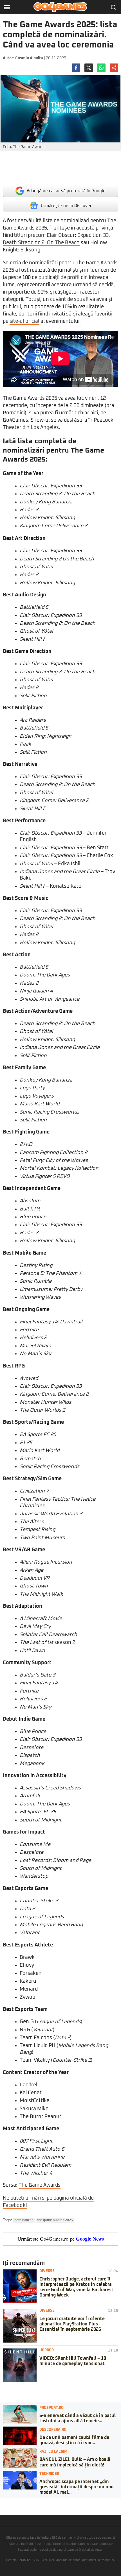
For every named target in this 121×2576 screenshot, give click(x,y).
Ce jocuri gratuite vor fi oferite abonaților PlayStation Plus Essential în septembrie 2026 (72, 2324)
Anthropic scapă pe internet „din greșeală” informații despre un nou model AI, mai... (77, 2487)
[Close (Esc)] (2, 2502)
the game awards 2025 (55, 2220)
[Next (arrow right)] (6, 2508)
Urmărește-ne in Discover (66, 206)
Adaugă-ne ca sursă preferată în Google (66, 191)
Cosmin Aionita (29, 58)
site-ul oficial (24, 321)
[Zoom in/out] (15, 2502)
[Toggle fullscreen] (11, 2502)
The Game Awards (40, 2185)
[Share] (6, 2502)
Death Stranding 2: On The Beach (41, 243)
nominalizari (24, 2220)
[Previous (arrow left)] (2, 2508)
